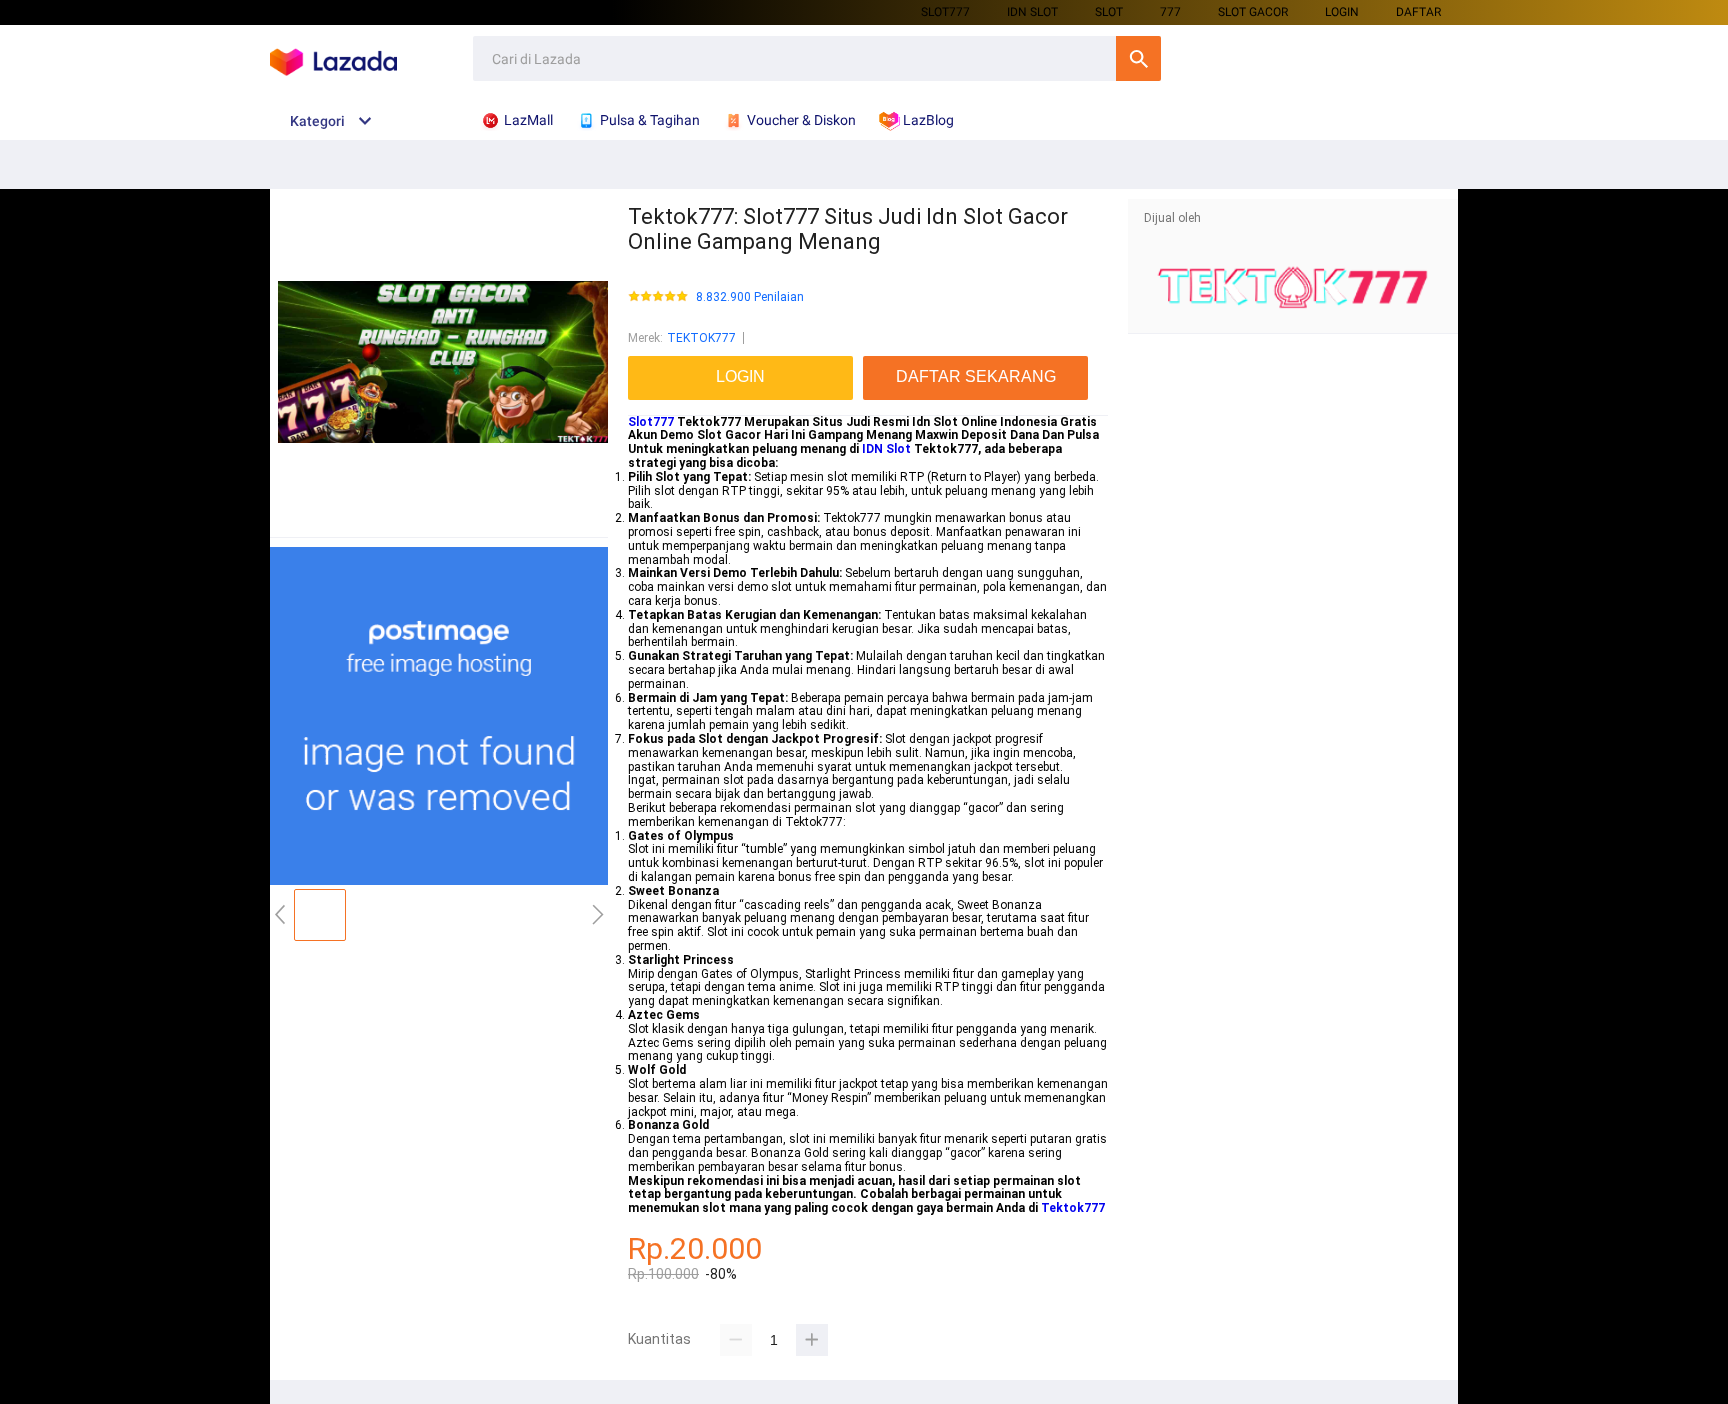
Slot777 (651, 422)
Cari (1138, 58)
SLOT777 (945, 12)
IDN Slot (886, 449)
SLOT (1109, 12)
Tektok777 (1073, 1208)
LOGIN (1342, 12)
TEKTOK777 (701, 338)
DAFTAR (1418, 12)
